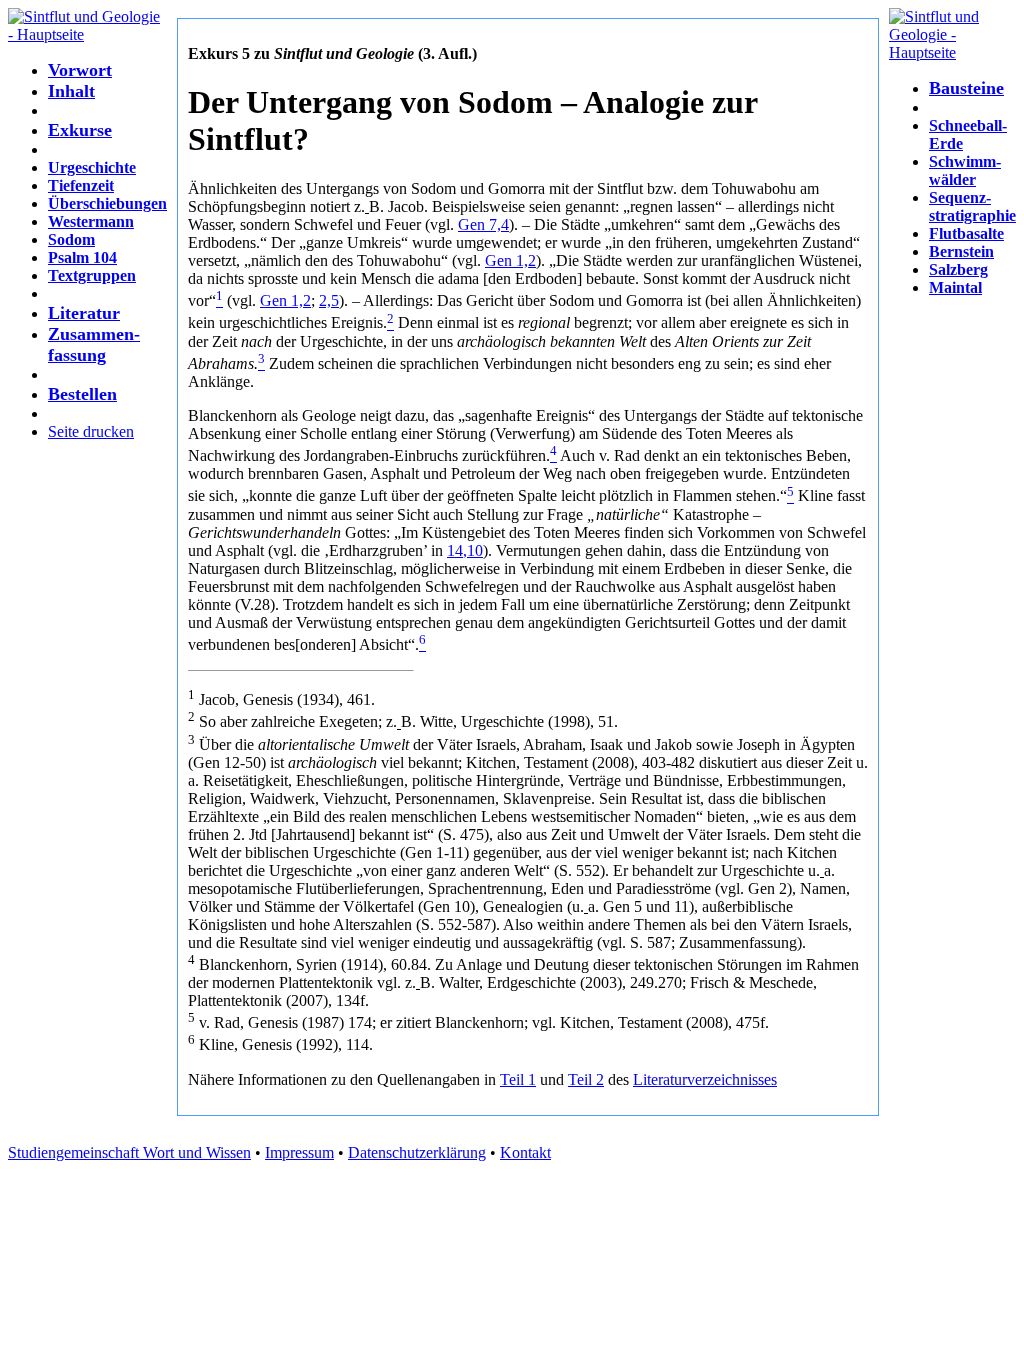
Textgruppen (92, 275)
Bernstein (961, 251)
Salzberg (958, 269)
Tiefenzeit (81, 185)
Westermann (91, 221)
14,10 (465, 550)
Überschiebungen (107, 203)
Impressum (299, 1152)
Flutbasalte (966, 233)
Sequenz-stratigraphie (972, 206)
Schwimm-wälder (965, 170)
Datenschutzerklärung (417, 1152)
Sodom (71, 239)
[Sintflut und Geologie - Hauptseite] (87, 34)
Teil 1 (518, 1079)
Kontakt (525, 1152)
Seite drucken (91, 431)
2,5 (329, 300)
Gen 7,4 (483, 224)
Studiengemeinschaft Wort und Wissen (129, 1152)
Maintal (955, 287)
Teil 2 (586, 1079)
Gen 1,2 (510, 260)
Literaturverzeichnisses (705, 1079)
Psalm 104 (82, 257)
